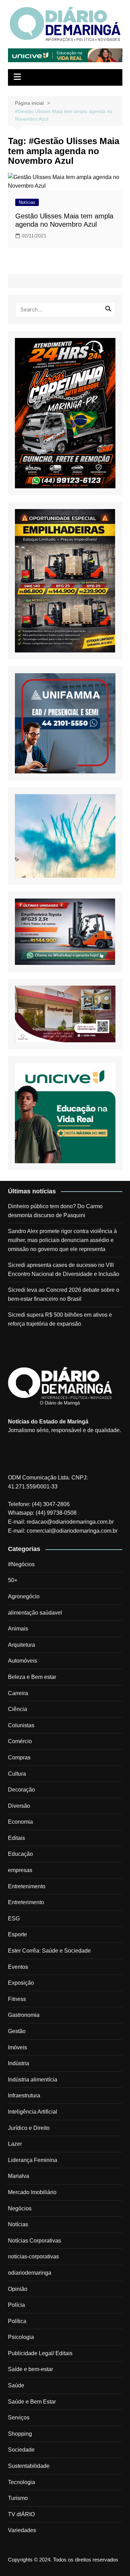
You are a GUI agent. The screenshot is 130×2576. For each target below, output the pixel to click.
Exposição (21, 1983)
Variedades (22, 2530)
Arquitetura (21, 1645)
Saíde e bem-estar (31, 2369)
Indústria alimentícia (33, 2080)
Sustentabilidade (29, 2466)
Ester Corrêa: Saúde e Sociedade (49, 1951)
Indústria (19, 2063)
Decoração (21, 1790)
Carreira (18, 1693)
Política (17, 2321)
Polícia (16, 2305)
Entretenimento (27, 1886)
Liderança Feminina (33, 2160)
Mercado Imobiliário (32, 2192)
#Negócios (21, 1564)
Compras (19, 1757)
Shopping (20, 2434)
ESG (14, 1919)
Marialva (19, 2176)
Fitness (17, 1999)
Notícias (27, 202)
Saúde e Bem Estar (32, 2402)
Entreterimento (26, 1902)
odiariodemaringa (30, 2273)
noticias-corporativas (33, 2257)
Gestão (17, 2031)
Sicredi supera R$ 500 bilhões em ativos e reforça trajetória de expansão (60, 1319)
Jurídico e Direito (29, 2128)
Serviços (19, 2418)
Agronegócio (24, 1596)
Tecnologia (21, 2482)
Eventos (18, 1967)
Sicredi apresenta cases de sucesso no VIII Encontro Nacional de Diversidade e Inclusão (64, 1270)
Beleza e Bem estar (32, 1677)
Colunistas (21, 1725)
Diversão (19, 1806)
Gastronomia (24, 2015)
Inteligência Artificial (33, 2112)
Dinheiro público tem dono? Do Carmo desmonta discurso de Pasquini (55, 1211)
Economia (20, 1822)
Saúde (16, 2385)
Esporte (18, 1934)
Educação (20, 1854)
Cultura (17, 1774)
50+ (13, 1580)
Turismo (18, 2498)
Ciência (18, 1709)
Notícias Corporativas (34, 2241)
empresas (20, 1870)
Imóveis (18, 2047)
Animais (18, 1629)
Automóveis (23, 1661)
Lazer (15, 2144)
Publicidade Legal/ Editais (40, 2353)
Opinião (18, 2289)
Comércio (20, 1741)
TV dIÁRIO (21, 2514)
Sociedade (21, 2450)
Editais (16, 1838)
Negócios (20, 2208)
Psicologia (21, 2337)
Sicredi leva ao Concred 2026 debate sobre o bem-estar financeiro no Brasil (64, 1294)
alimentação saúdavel (35, 1613)
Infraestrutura (24, 2095)
